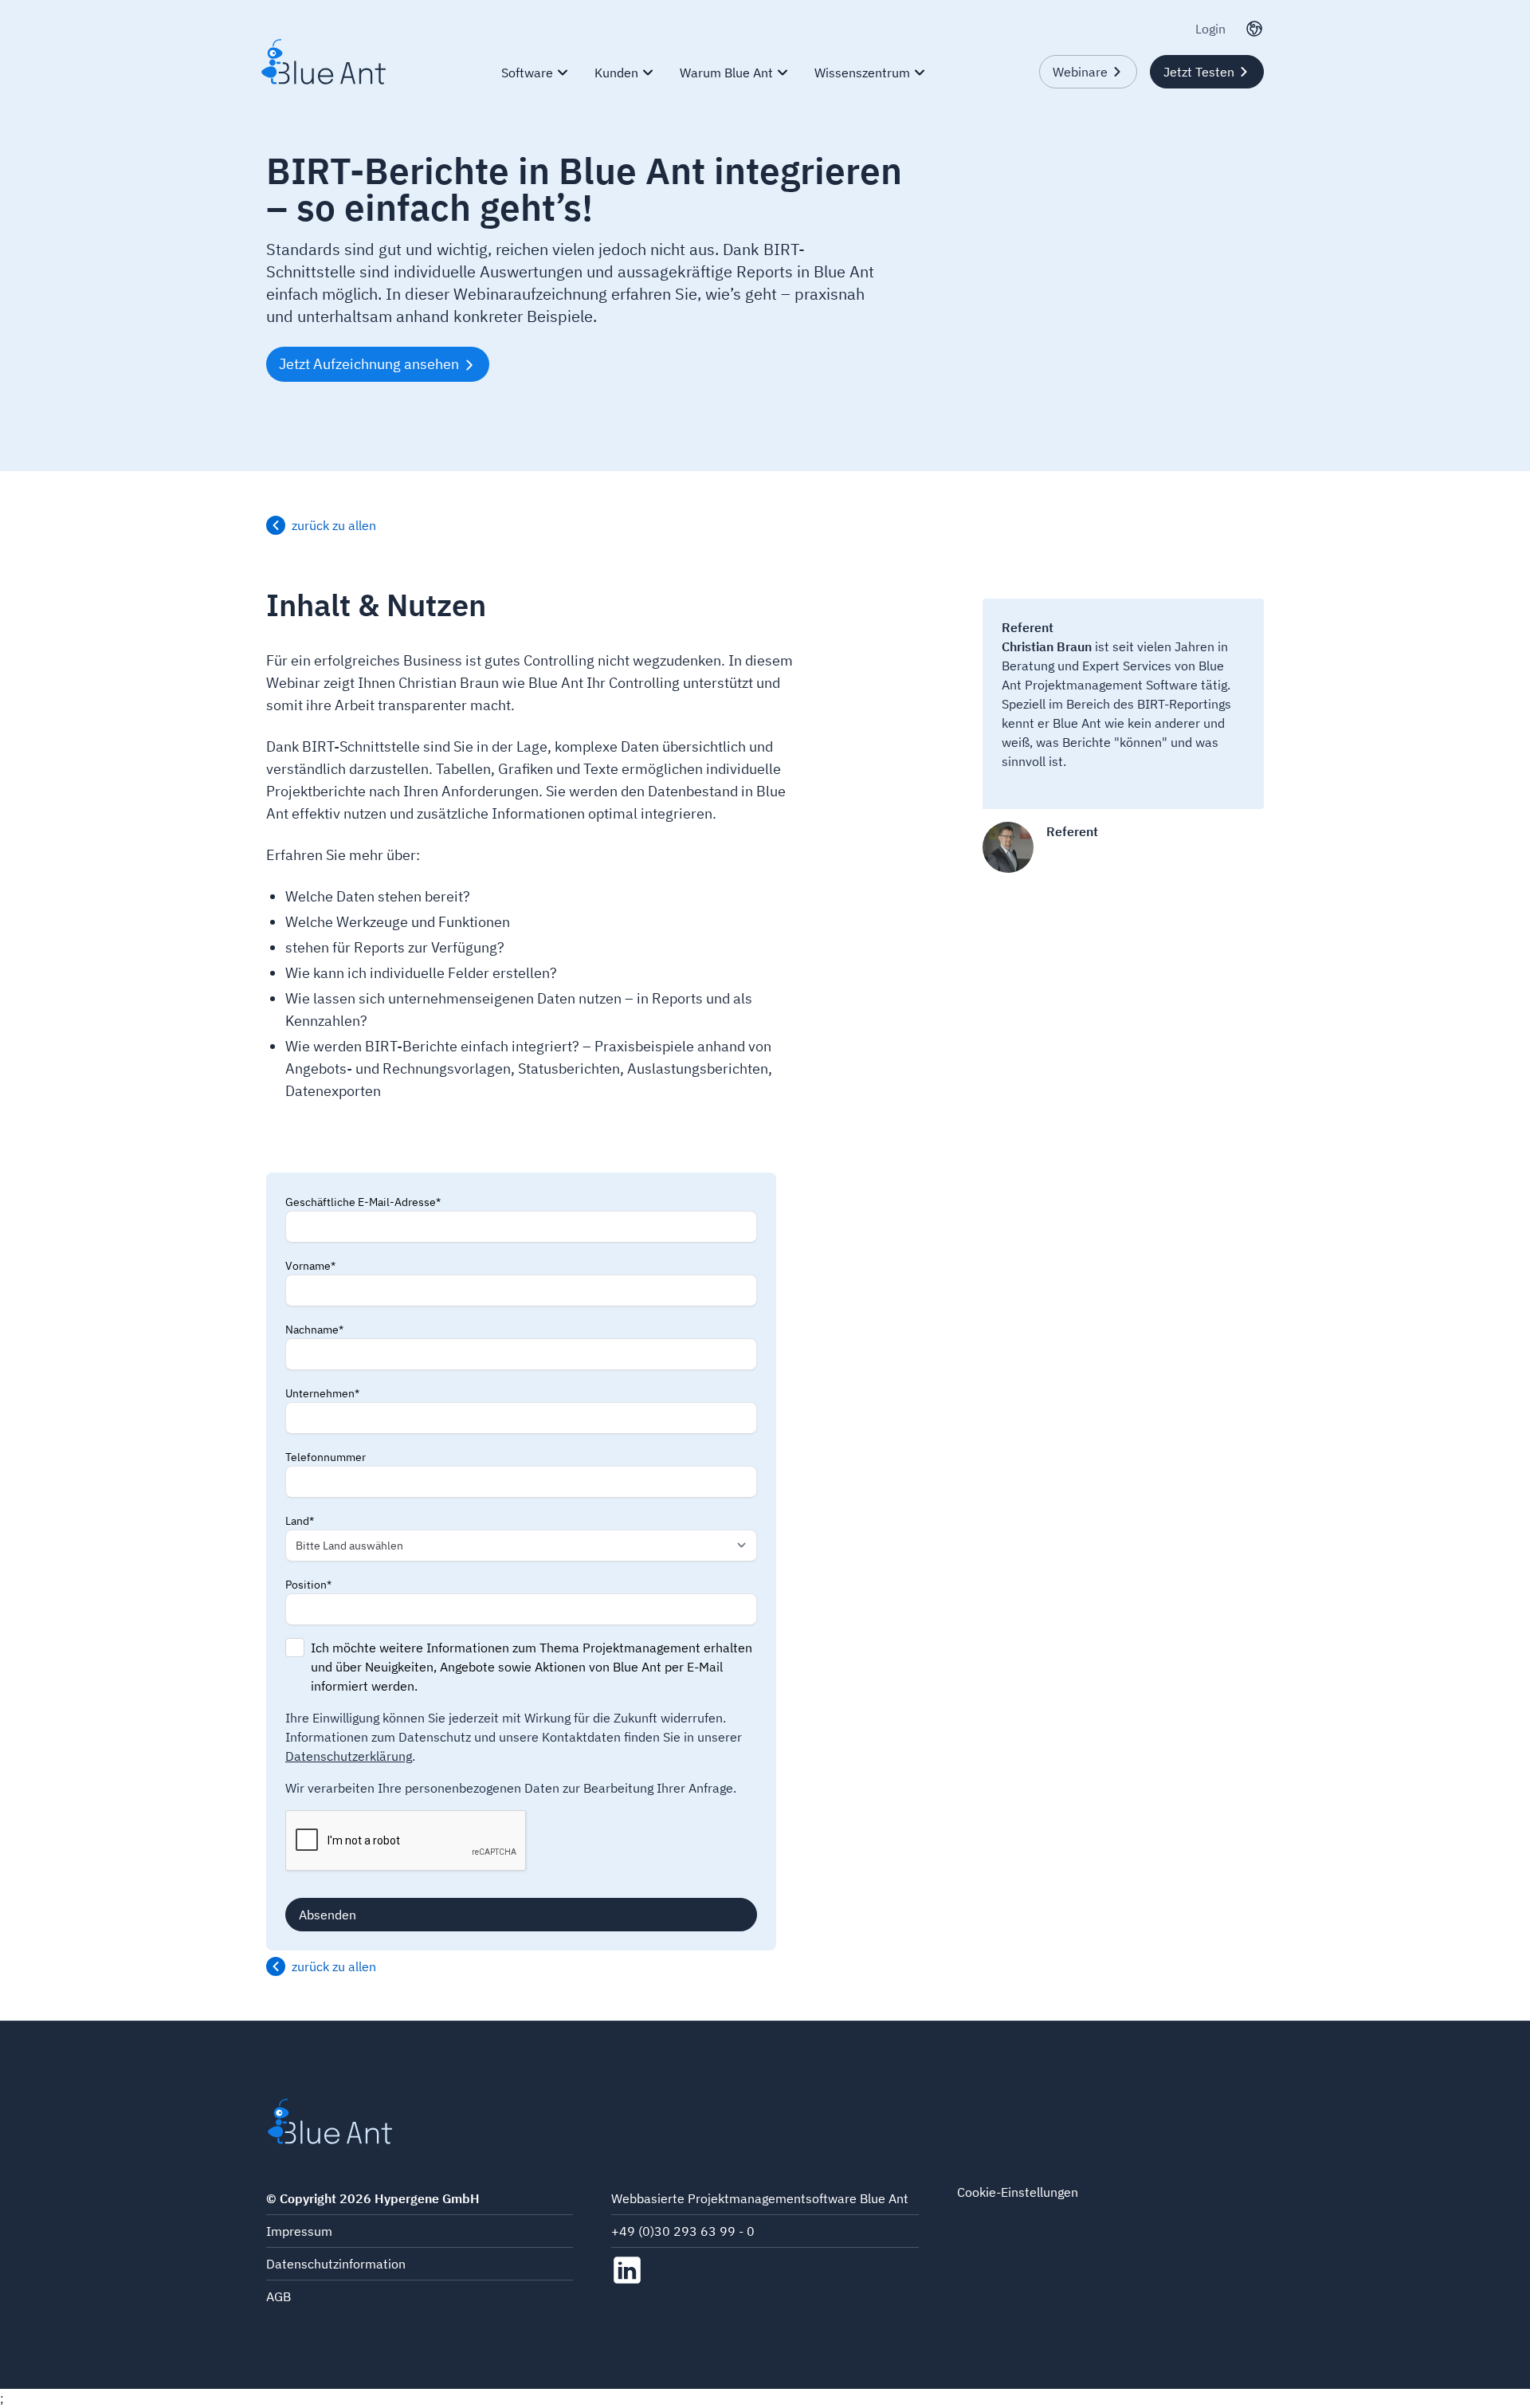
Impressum (299, 2231)
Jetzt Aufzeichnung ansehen (369, 364)
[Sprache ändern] (1254, 29)
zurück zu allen (334, 525)
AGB (279, 2296)
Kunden (616, 73)
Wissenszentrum (862, 73)
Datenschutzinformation (336, 2264)
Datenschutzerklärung (349, 1756)
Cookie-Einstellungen (1018, 2192)
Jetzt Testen (1199, 72)
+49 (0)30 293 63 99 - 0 (683, 2231)
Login (1210, 29)
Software (527, 73)
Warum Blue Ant (726, 73)
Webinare (1080, 72)
